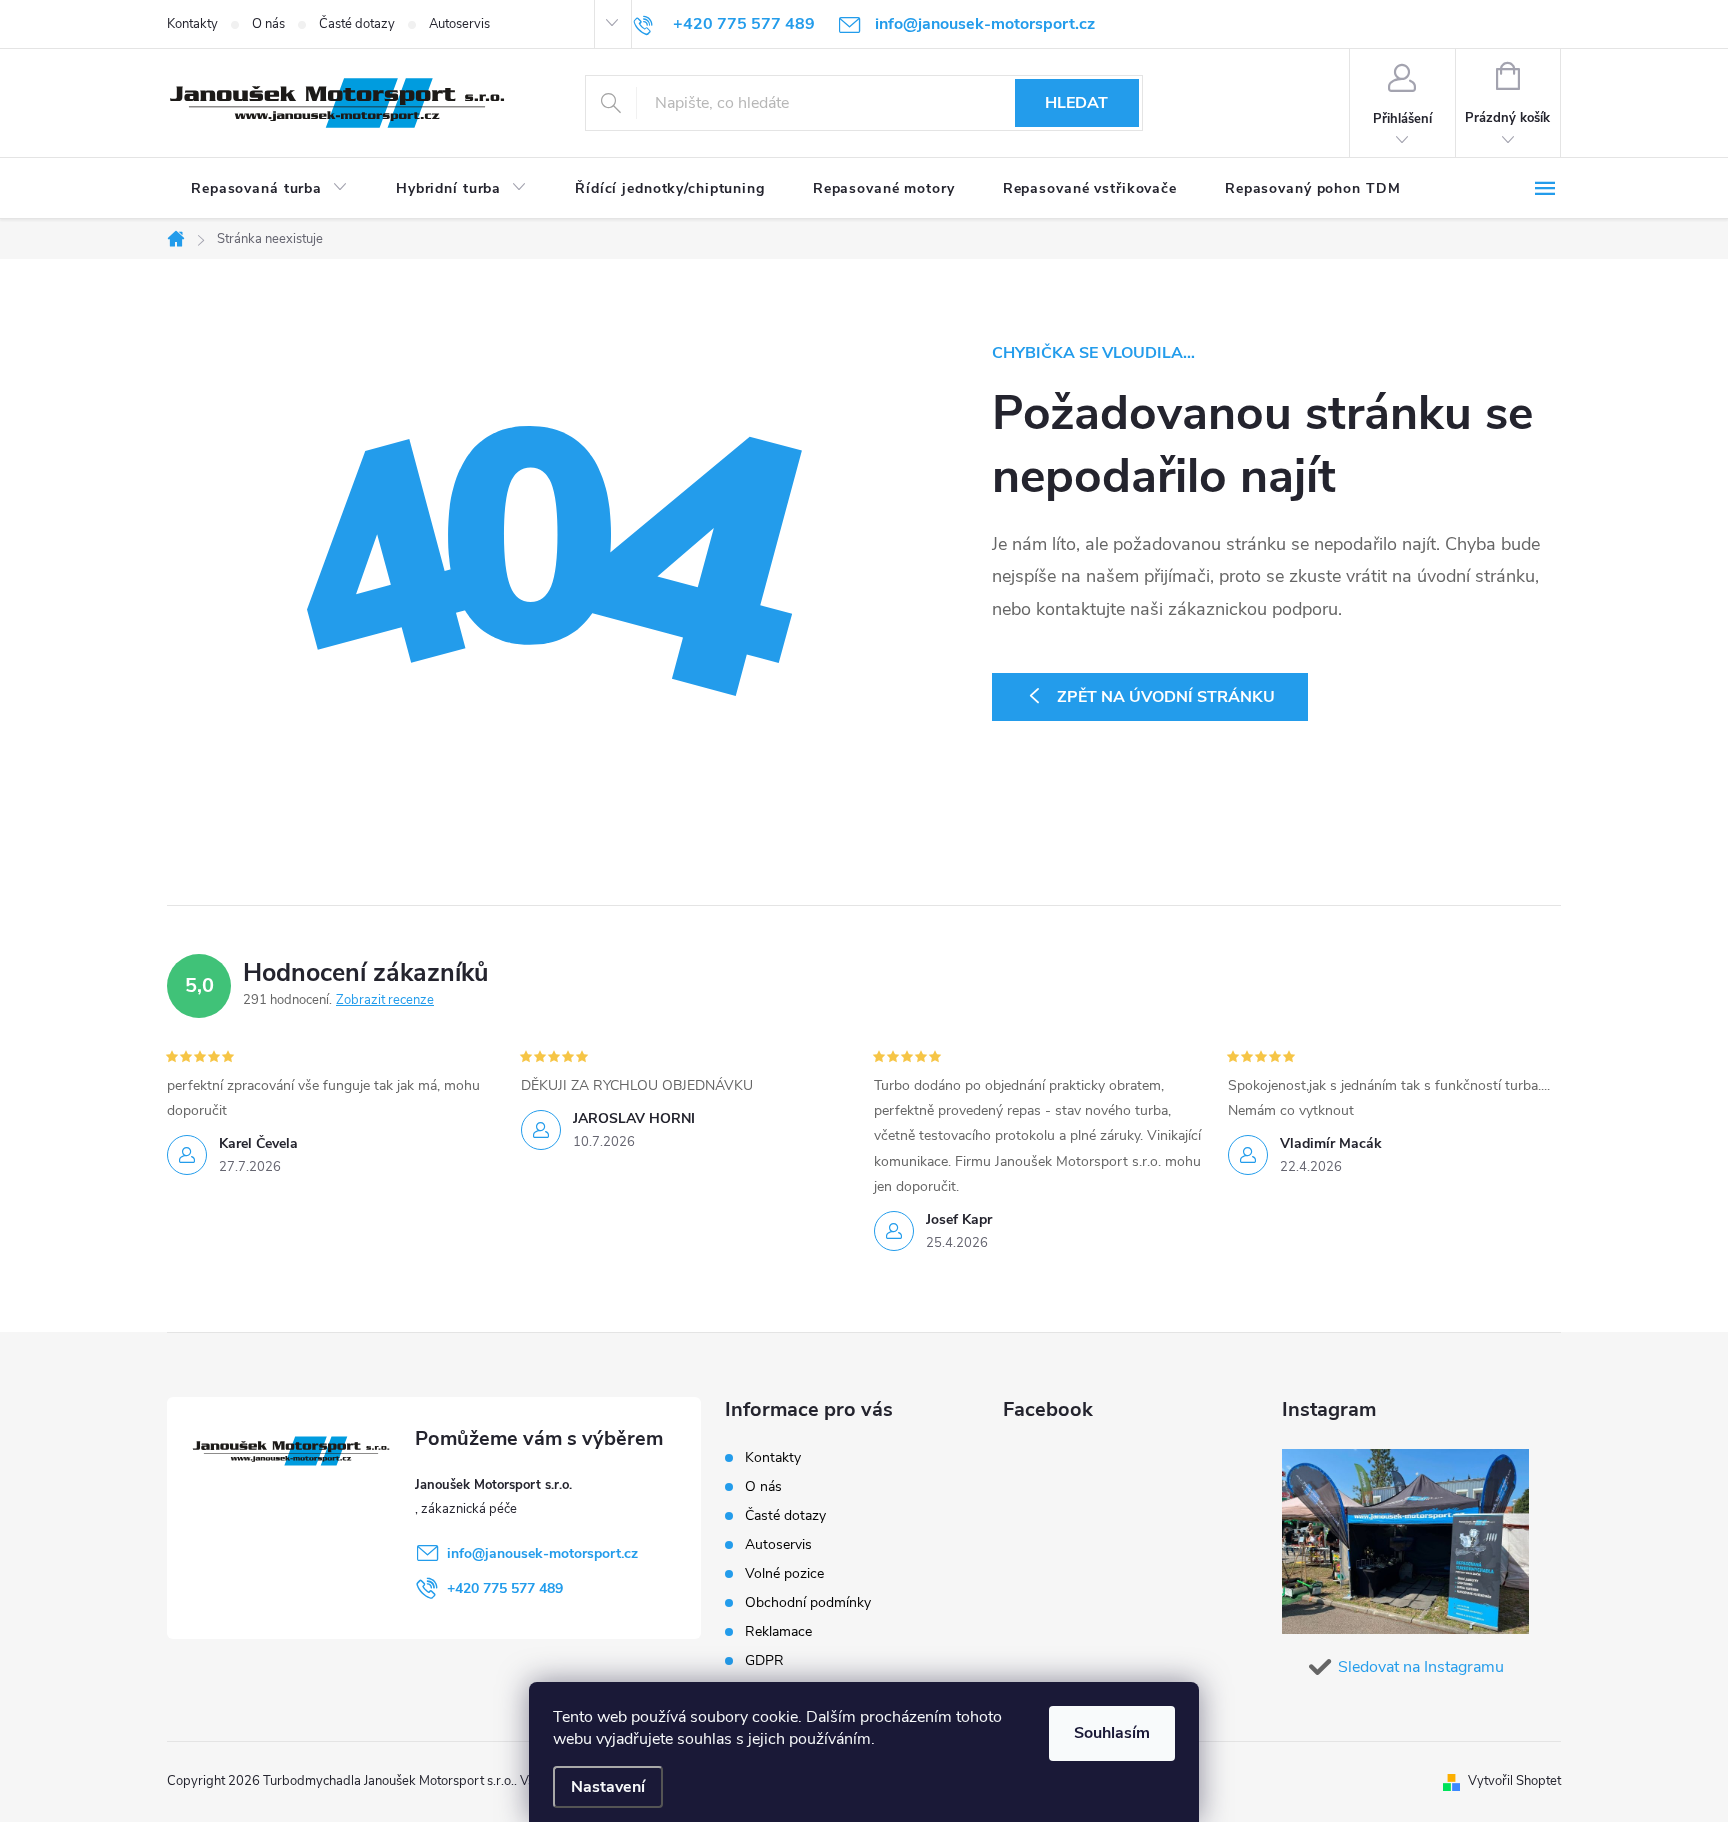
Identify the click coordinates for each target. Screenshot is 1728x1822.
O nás (268, 24)
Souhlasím (1112, 1733)
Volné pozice (784, 1573)
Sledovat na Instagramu (1421, 1667)
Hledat (1076, 103)
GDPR (764, 1660)
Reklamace (778, 1631)
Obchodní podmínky (808, 1602)
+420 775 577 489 (505, 1588)
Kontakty (192, 24)
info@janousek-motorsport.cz (542, 1553)
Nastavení (608, 1787)
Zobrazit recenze (385, 1000)
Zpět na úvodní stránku (1166, 697)
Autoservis (459, 24)
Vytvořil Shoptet (1514, 1781)
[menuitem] (269, 189)
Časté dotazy (357, 24)
